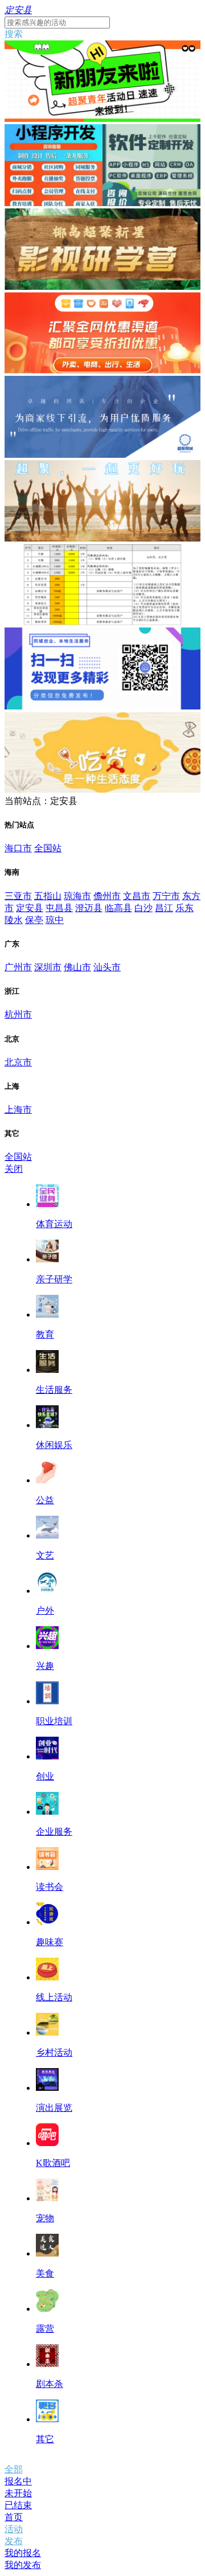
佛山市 (77, 967)
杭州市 (18, 1014)
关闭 (14, 1169)
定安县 (30, 908)
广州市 (18, 967)
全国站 (48, 848)
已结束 (18, 2505)
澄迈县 (89, 908)
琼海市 (77, 896)
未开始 (18, 2493)
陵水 (14, 920)
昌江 (164, 908)
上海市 (18, 1109)
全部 (14, 2469)
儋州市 (107, 896)
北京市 (18, 1062)
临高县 (118, 908)
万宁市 (166, 896)
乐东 (184, 908)
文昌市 (137, 896)
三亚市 (18, 896)
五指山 (48, 896)
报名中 (18, 2481)
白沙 (143, 908)
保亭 (34, 920)
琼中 (55, 920)
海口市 (18, 848)
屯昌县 (59, 908)
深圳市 (48, 967)
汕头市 (107, 967)
